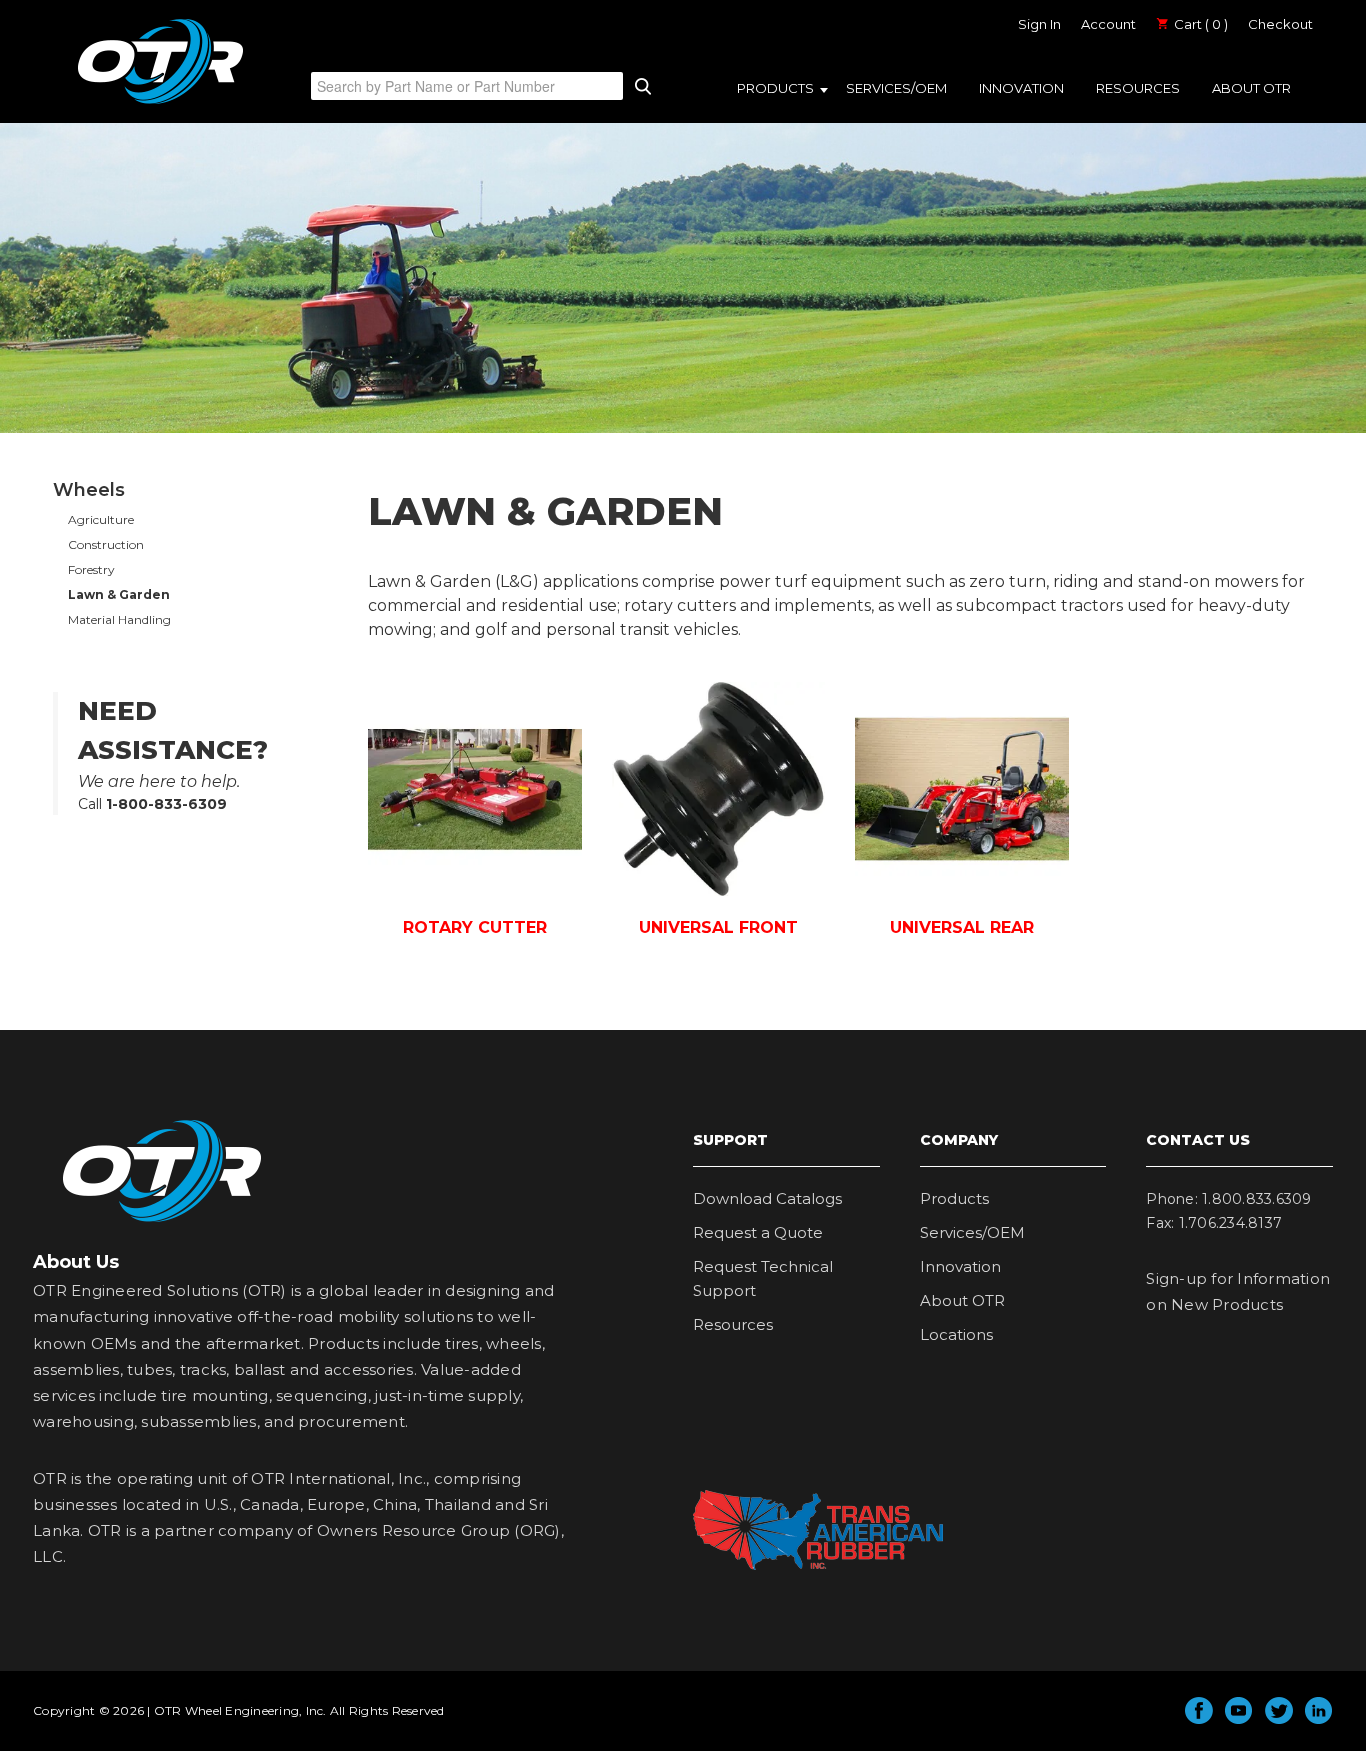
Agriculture (101, 519)
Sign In (1039, 24)
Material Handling (119, 619)
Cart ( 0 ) (1199, 24)
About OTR (1251, 88)
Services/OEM (896, 88)
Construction (106, 544)
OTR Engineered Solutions (160, 103)
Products (775, 88)
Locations (956, 1334)
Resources (1138, 88)
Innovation (1021, 88)
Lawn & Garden (119, 594)
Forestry (91, 569)
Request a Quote (758, 1232)
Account (1108, 24)
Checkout (1280, 24)
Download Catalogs (767, 1198)
